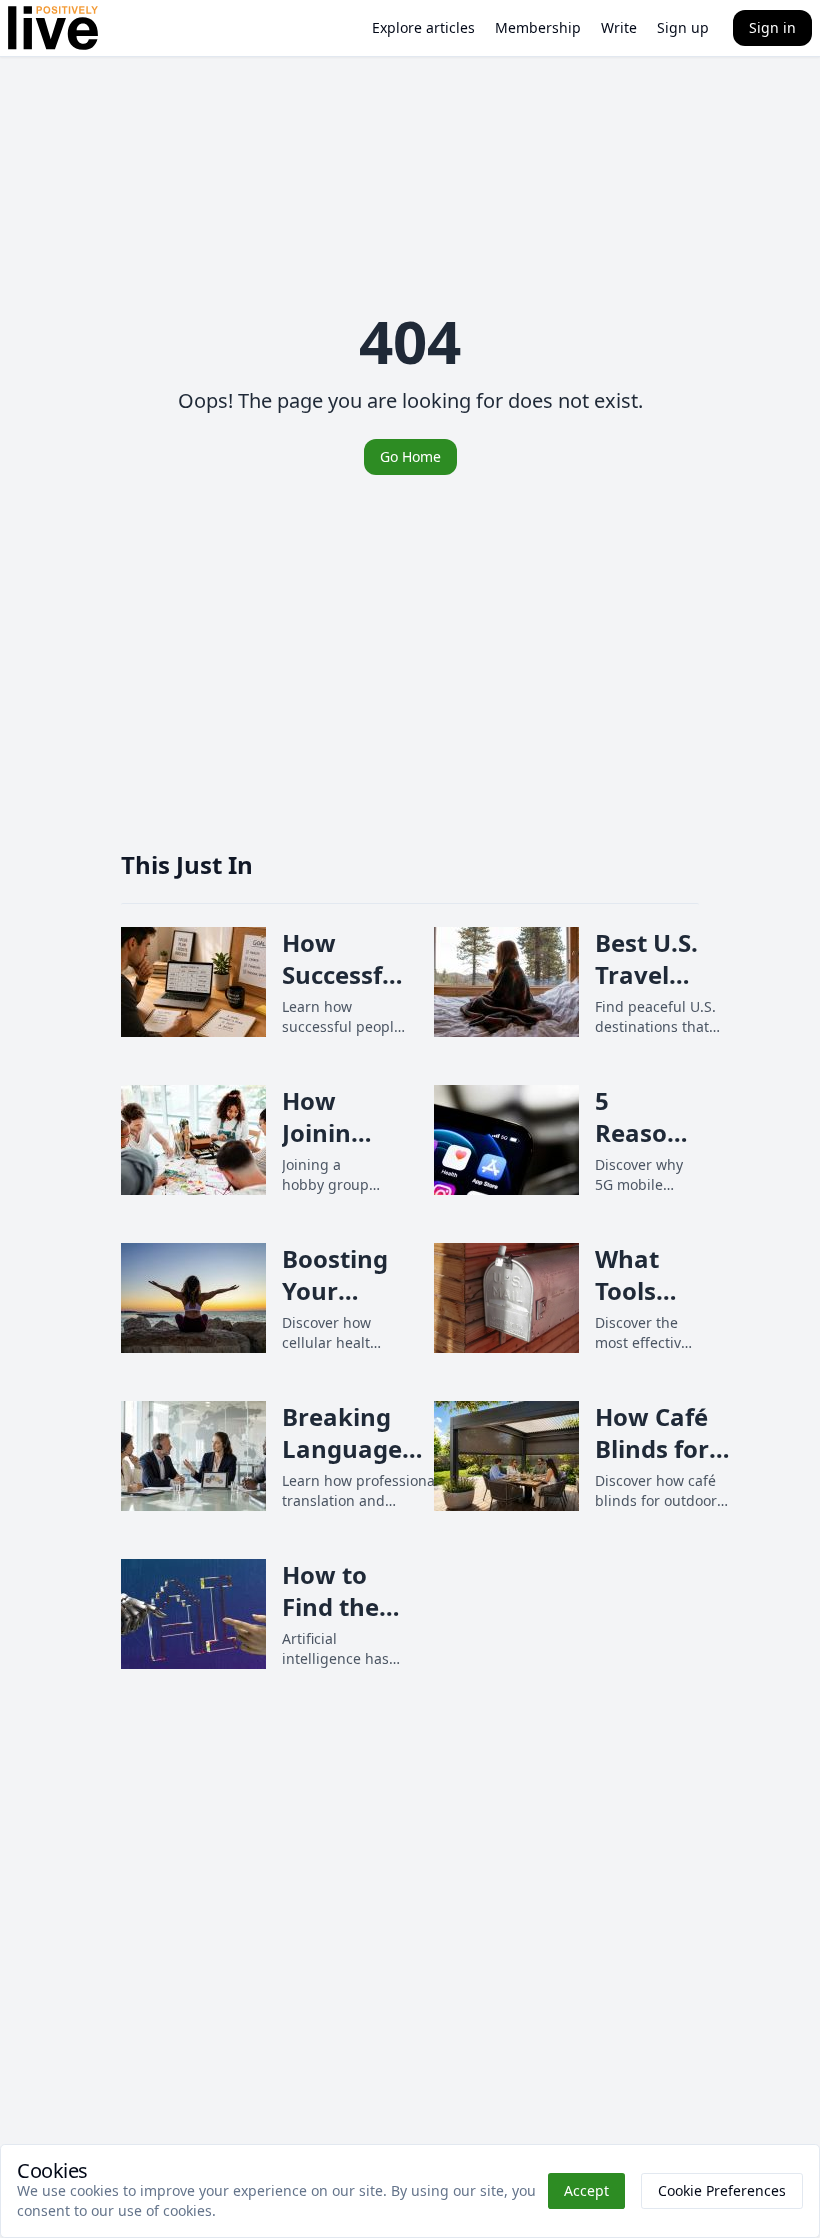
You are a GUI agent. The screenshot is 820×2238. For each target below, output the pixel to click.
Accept (586, 2190)
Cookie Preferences (722, 2190)
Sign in (772, 27)
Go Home (410, 456)
